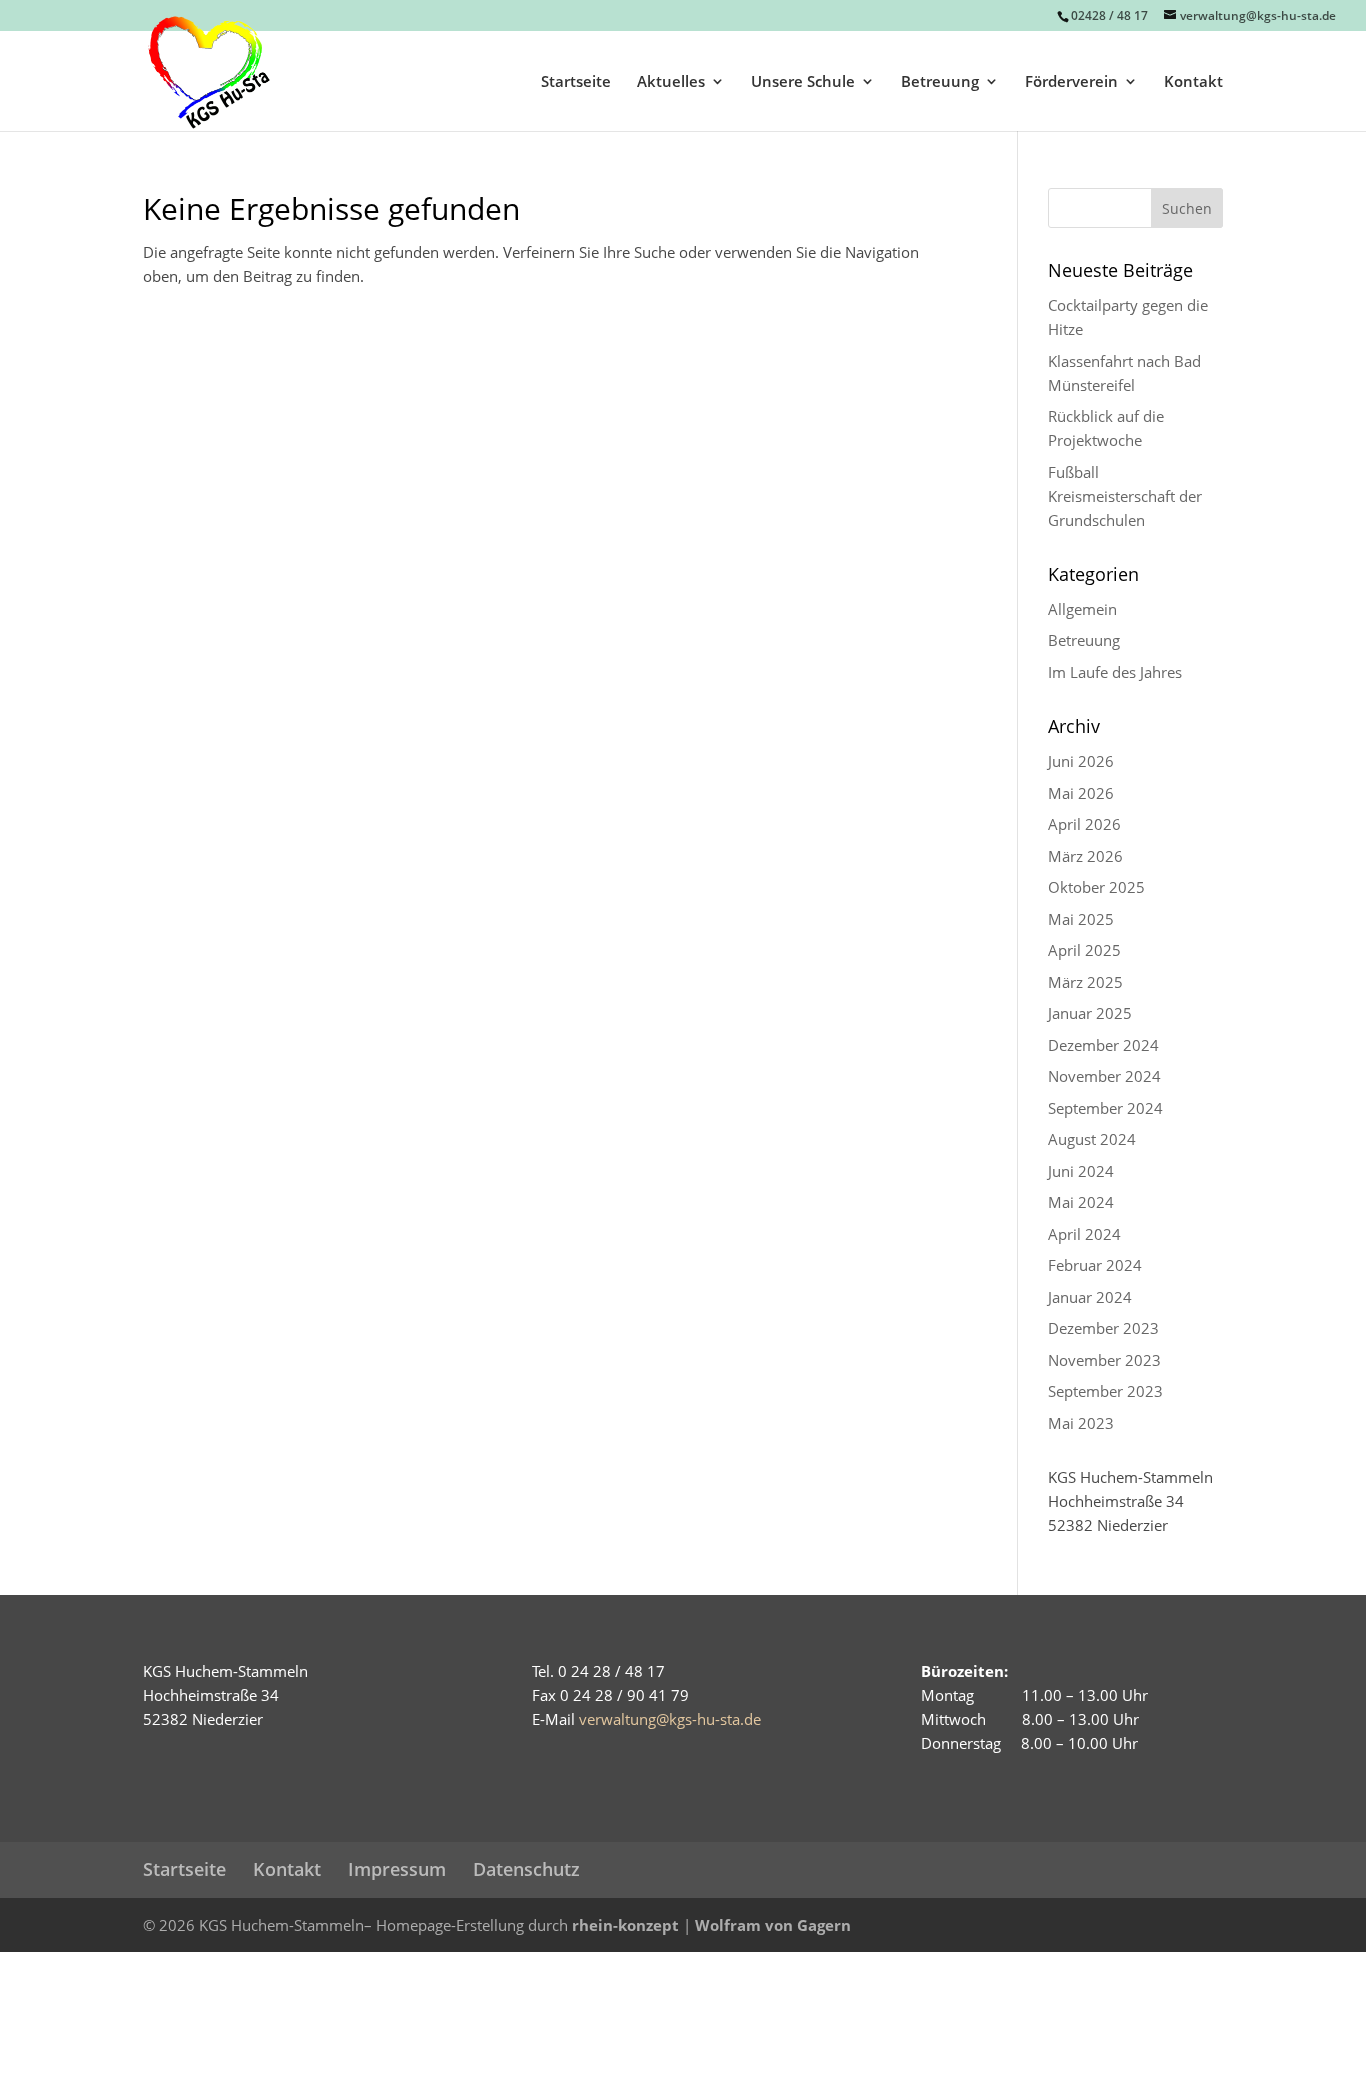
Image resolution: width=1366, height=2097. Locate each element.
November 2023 (1104, 1360)
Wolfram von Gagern (773, 1925)
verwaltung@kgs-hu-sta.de (670, 1719)
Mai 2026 (1081, 793)
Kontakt (1193, 82)
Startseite (576, 82)
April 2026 (1084, 824)
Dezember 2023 (1103, 1328)
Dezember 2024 (1103, 1045)
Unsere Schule (803, 82)
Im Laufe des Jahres (1115, 672)
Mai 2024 (1081, 1202)
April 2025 (1084, 950)
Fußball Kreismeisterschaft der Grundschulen (1125, 496)
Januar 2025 (1090, 1013)
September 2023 (1105, 1391)
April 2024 (1084, 1234)
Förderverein (1071, 82)
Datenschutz (526, 1869)
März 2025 (1085, 982)
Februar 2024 (1095, 1265)
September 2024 (1105, 1108)
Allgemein (1082, 609)
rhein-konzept (625, 1925)
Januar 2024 (1090, 1297)
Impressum (397, 1869)
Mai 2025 (1081, 919)
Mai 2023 (1081, 1423)
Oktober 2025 (1096, 887)
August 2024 (1092, 1139)
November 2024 (1104, 1076)
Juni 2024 (1081, 1171)
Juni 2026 (1081, 761)
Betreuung (940, 82)
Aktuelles (671, 82)
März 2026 (1085, 856)
